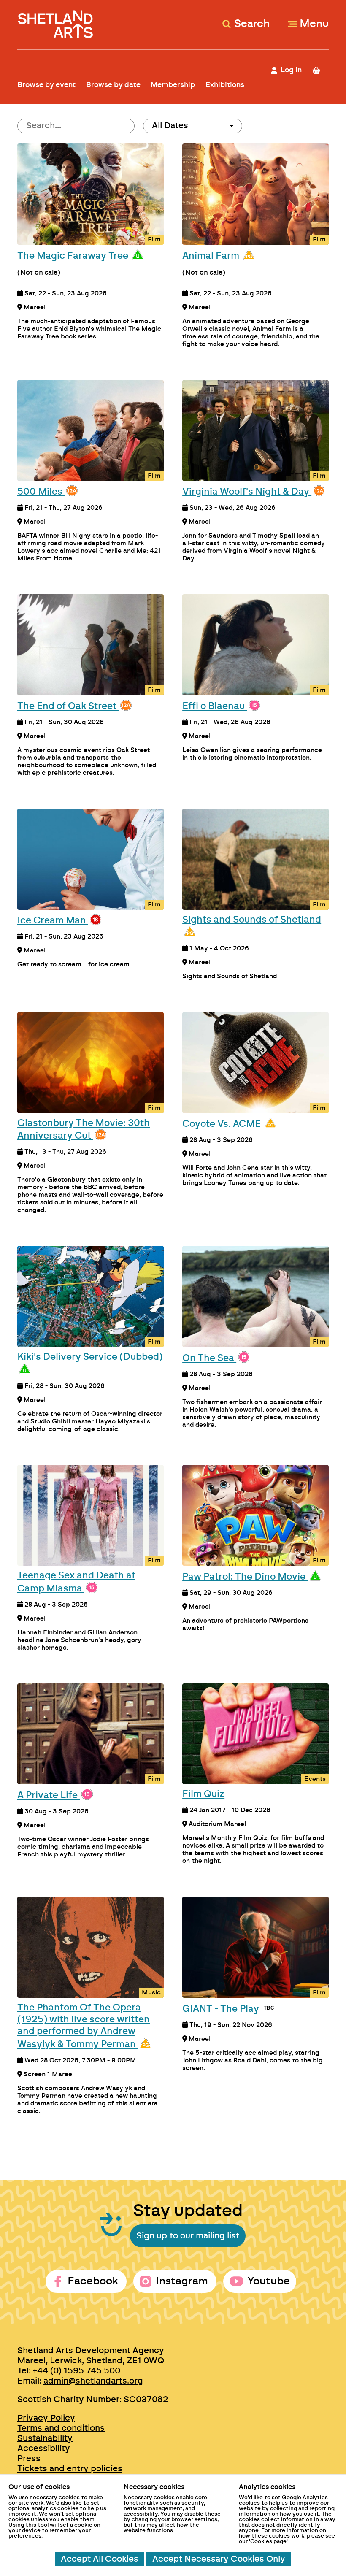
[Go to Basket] (320, 70)
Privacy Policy (46, 2418)
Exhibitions (225, 85)
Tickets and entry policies (70, 2469)
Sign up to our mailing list (188, 2236)
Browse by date (113, 85)
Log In (291, 70)
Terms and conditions (61, 2428)
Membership (173, 85)
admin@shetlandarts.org (93, 2381)
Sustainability (45, 2438)
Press (29, 2459)
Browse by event (46, 85)
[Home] (56, 20)
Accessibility (44, 2449)
